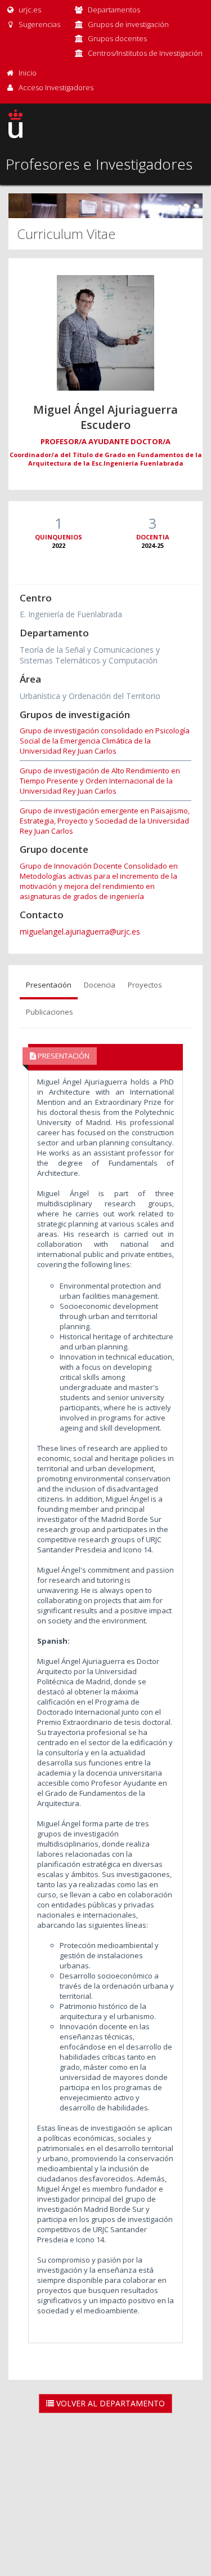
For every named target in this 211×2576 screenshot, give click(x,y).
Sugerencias (39, 24)
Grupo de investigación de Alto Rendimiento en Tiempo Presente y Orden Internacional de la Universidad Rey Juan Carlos (100, 781)
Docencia (100, 985)
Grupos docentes (117, 38)
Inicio (28, 73)
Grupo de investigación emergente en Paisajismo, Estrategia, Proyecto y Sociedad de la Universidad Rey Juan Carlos (105, 821)
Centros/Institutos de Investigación (145, 53)
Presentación (49, 985)
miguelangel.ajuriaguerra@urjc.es (80, 931)
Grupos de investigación (128, 24)
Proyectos (145, 985)
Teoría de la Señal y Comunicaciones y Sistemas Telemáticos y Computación (90, 655)
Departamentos (114, 10)
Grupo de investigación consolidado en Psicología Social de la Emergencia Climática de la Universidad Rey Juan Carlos (105, 741)
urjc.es (29, 10)
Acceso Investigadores (56, 87)
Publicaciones (50, 1012)
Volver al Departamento (109, 2403)
